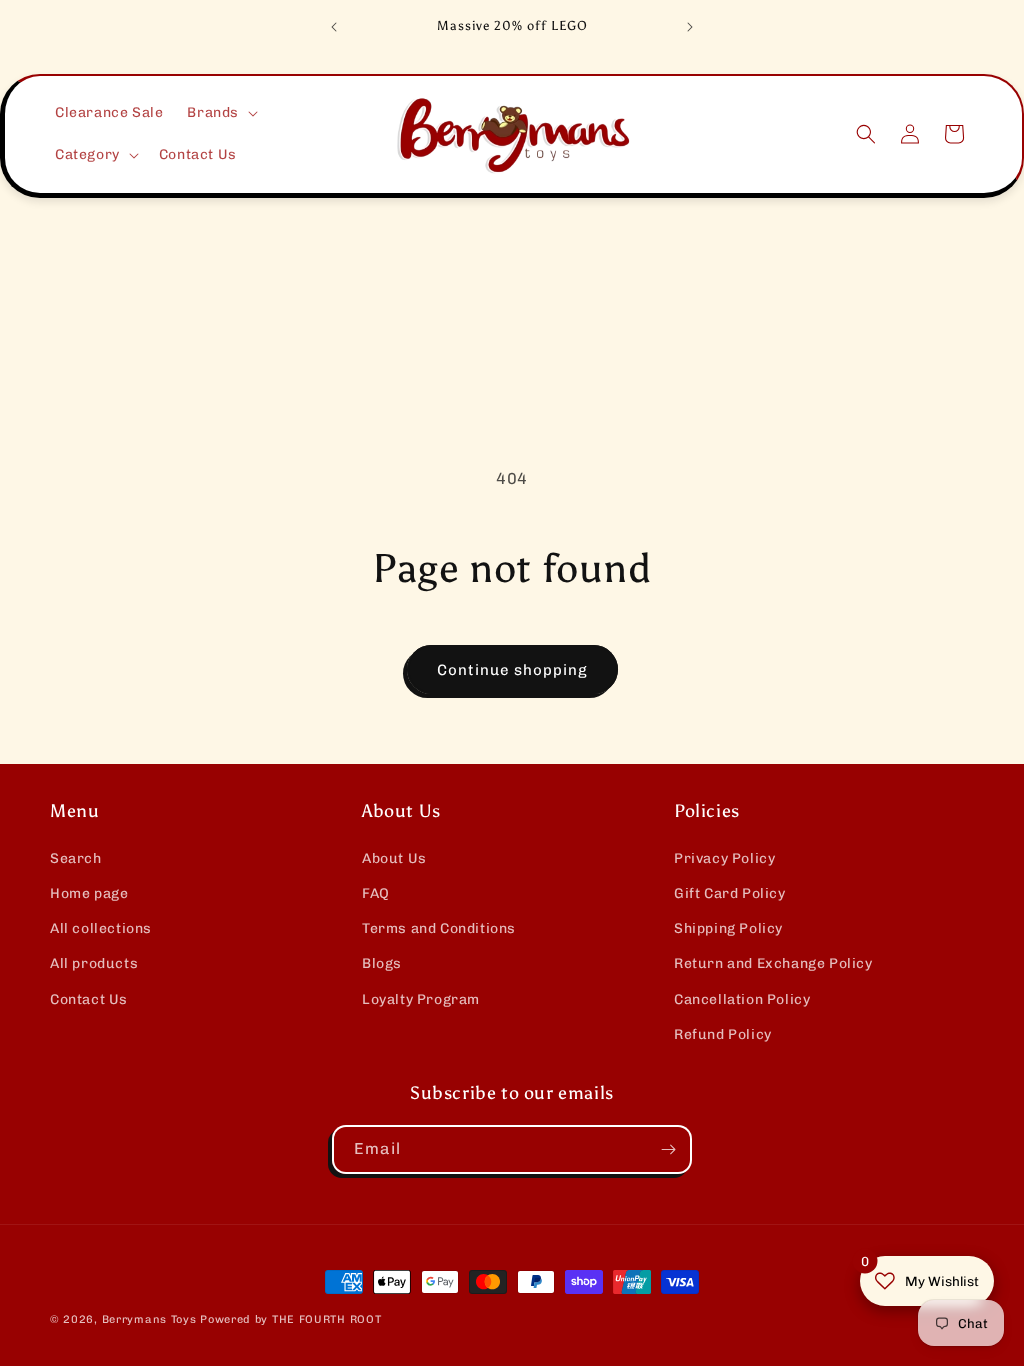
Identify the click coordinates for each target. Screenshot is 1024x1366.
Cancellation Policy (742, 999)
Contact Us (89, 999)
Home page (89, 893)
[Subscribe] (668, 1149)
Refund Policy (723, 1034)
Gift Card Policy (730, 893)
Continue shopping (512, 670)
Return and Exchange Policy (773, 963)
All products (94, 963)
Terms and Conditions (439, 928)
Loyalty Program (421, 999)
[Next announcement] (690, 27)
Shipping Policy (728, 928)
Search (76, 858)
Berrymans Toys (149, 1319)
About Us (394, 858)
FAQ (376, 893)
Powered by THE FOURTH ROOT (290, 1319)
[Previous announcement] (334, 27)
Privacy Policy (724, 858)
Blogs (382, 963)
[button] (220, 113)
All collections (101, 928)
